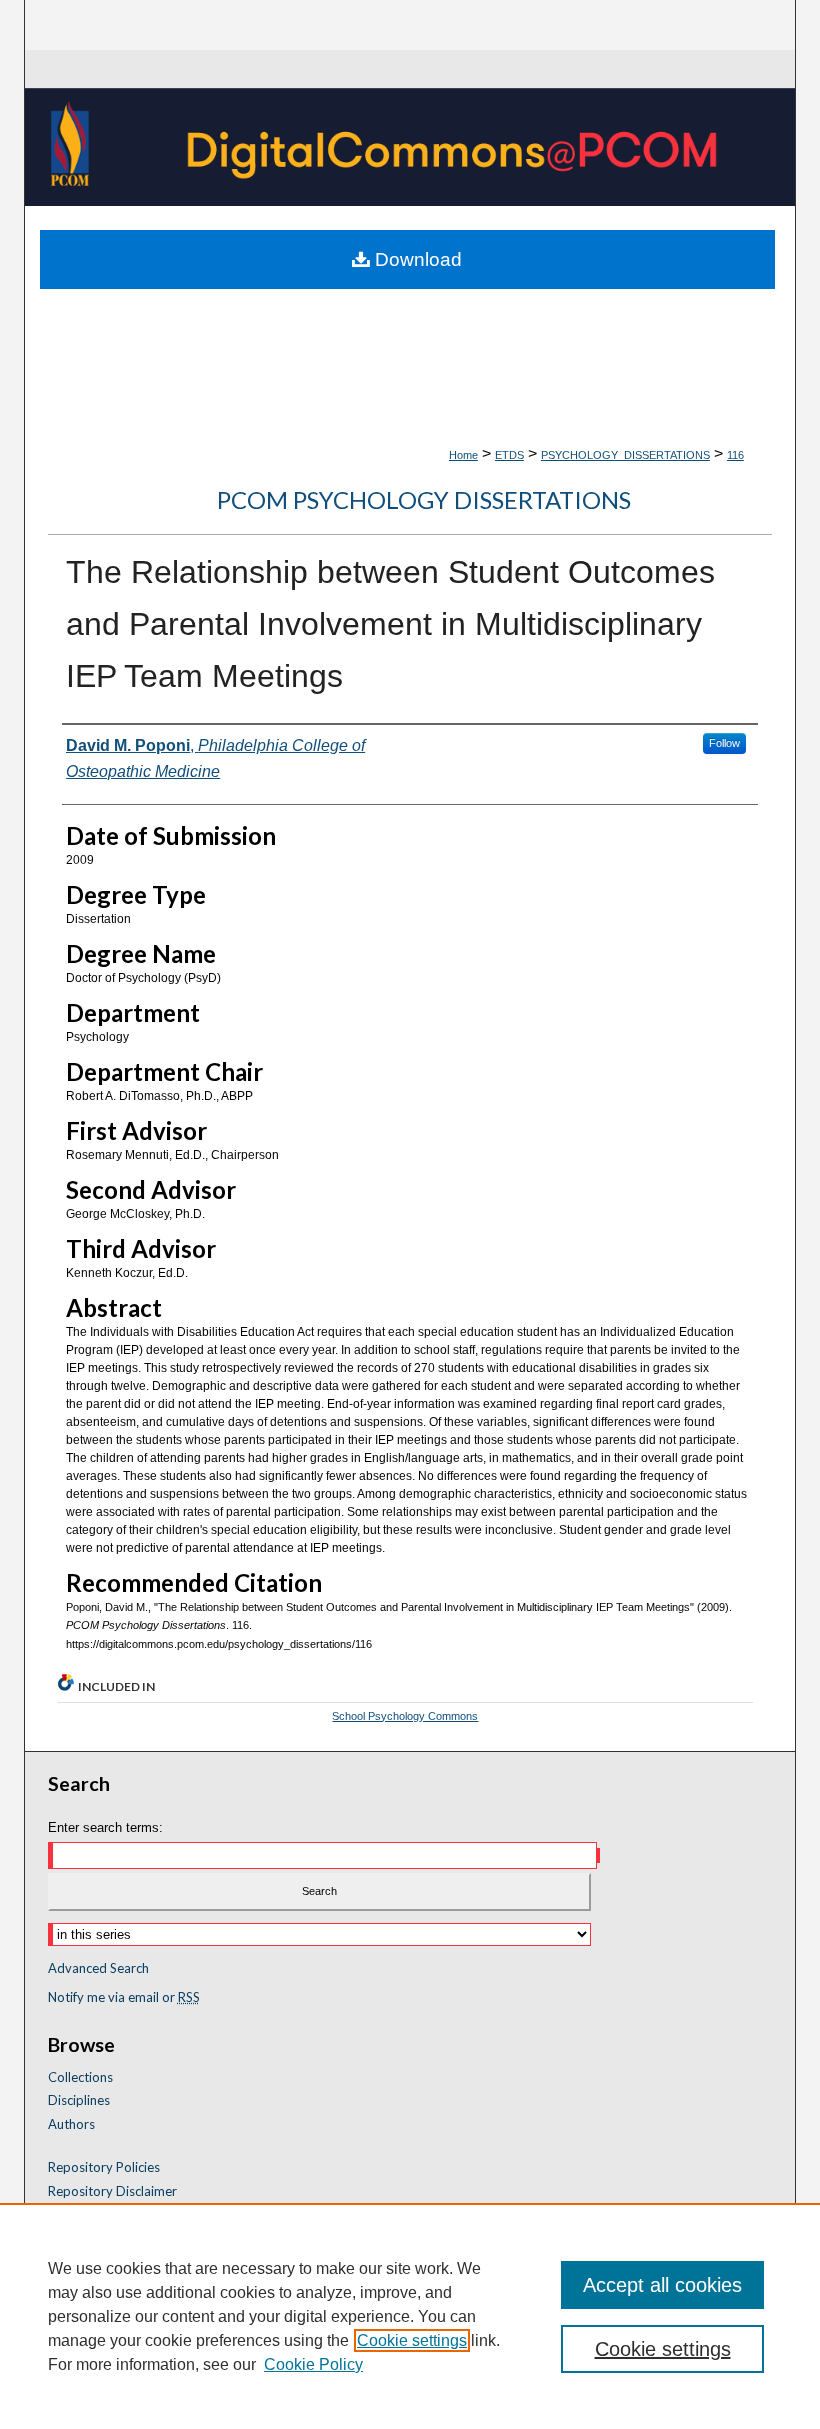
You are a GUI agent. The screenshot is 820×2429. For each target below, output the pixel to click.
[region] (410, 2316)
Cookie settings (412, 2340)
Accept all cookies (662, 2285)
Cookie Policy (313, 2364)
